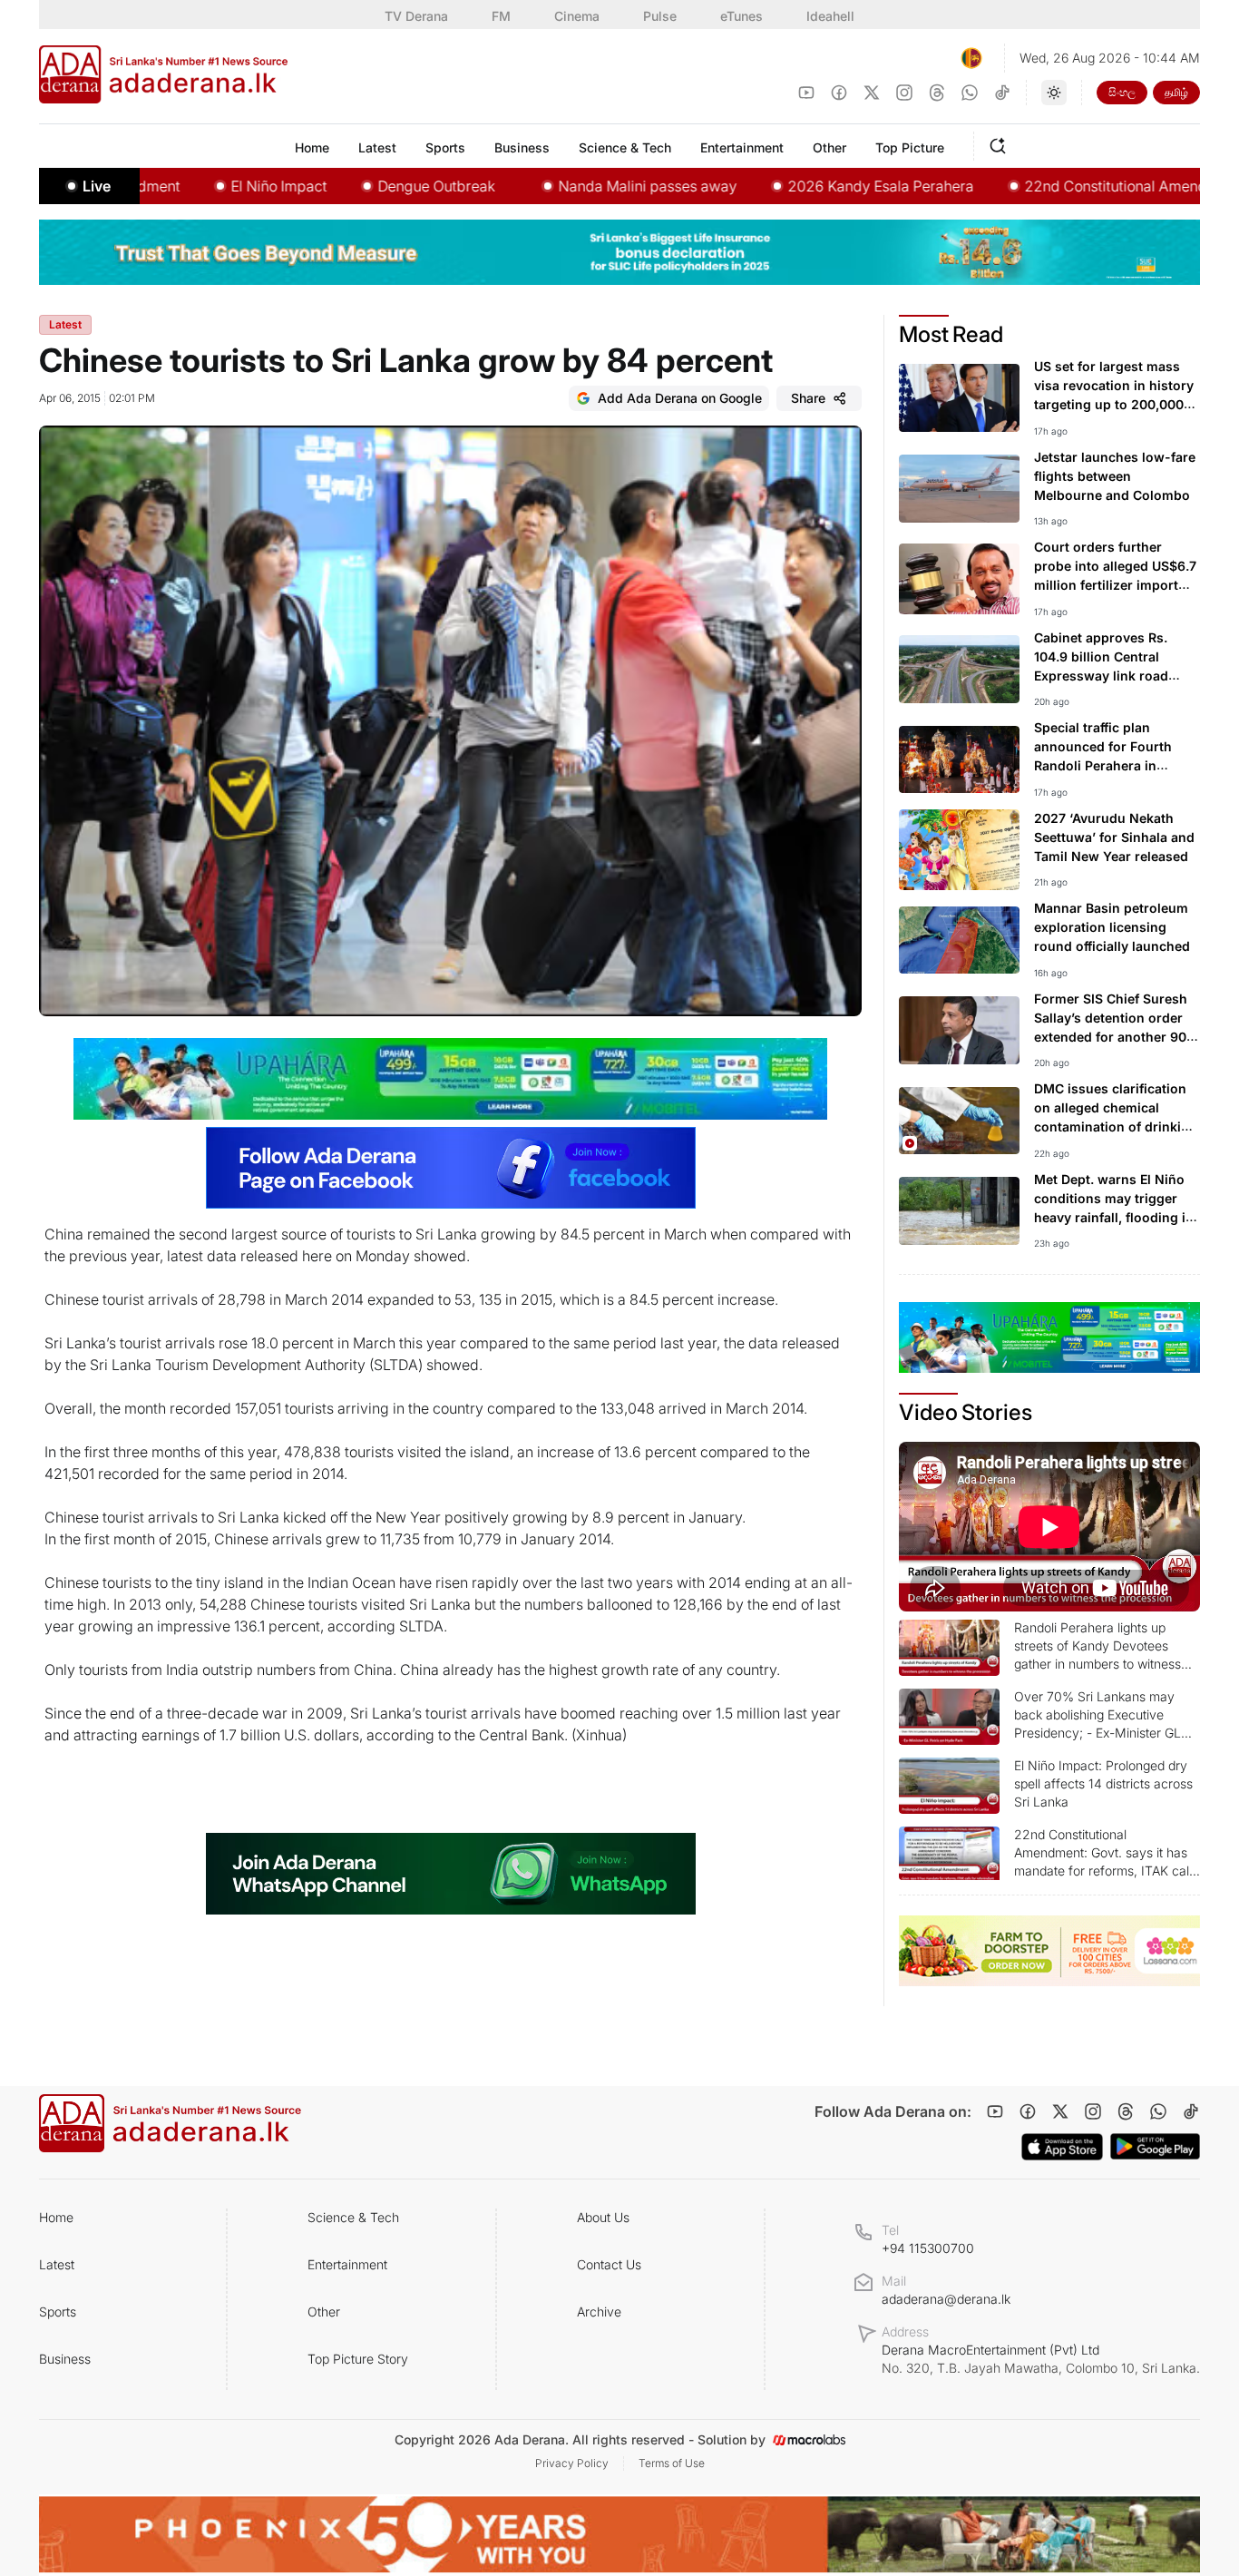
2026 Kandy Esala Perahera (815, 186)
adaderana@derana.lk (946, 2299)
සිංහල (1122, 92)
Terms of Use (672, 2463)
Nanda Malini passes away (582, 186)
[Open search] (1001, 143)
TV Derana (416, 16)
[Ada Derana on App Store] (1062, 2147)
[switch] (1054, 93)
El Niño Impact (213, 186)
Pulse (660, 16)
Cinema (577, 16)
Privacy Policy (572, 2463)
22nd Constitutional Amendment (1067, 186)
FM (501, 16)
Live (97, 186)
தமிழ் (1176, 92)
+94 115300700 (928, 2248)
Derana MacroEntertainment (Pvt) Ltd (1041, 2359)
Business (65, 2359)
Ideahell (830, 16)
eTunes (741, 16)
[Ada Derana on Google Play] (1155, 2146)
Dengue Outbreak (371, 186)
